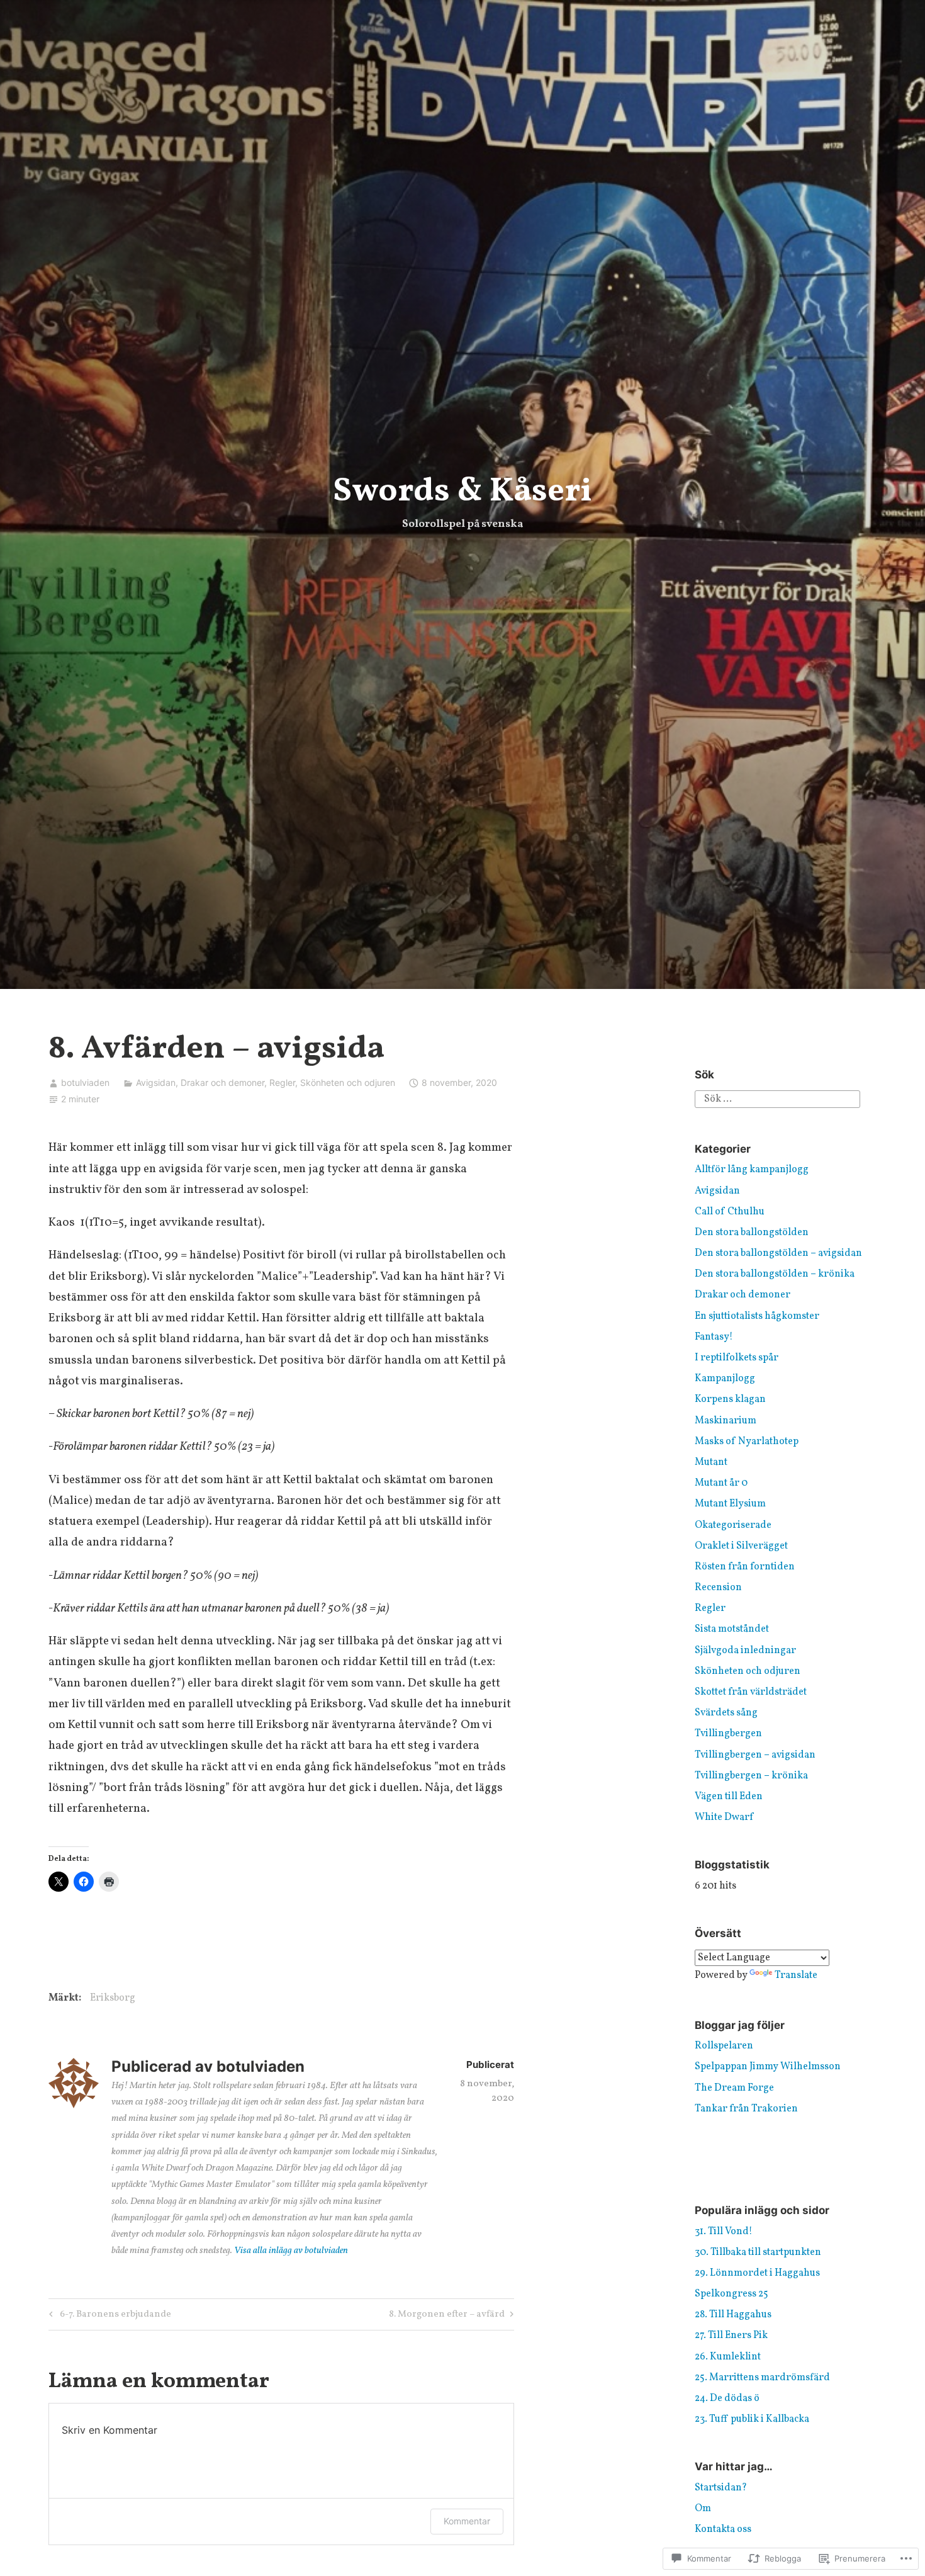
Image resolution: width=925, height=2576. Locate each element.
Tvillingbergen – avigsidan (755, 1755)
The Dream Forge (734, 2088)
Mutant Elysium (730, 1504)
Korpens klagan (730, 1399)
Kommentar (467, 2521)
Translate (796, 1975)
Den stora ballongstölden (752, 1233)
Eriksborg (113, 1998)
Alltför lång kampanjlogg (752, 1170)
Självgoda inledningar (745, 1651)
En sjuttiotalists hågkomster (757, 1316)
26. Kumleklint (728, 2357)
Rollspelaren (724, 2046)
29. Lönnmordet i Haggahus (757, 2273)
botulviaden (85, 1082)
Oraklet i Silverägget (741, 1546)
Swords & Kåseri (462, 492)
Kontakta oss (723, 2529)
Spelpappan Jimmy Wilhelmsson (768, 2067)
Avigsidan (156, 1082)
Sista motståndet (732, 1629)
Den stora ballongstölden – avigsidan (778, 1253)
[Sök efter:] (777, 1099)
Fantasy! (714, 1337)
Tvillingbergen (728, 1734)
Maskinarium (726, 1421)
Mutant (711, 1462)
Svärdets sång (726, 1713)
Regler (282, 1082)
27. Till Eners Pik (731, 2336)
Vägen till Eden (729, 1797)
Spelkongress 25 (732, 2294)
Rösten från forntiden (745, 1567)
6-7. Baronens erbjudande (108, 2316)
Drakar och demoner (222, 1082)
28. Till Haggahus (733, 2315)
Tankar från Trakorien (746, 2109)
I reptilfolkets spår (737, 1358)
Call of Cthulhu (730, 1212)
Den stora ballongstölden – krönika (775, 1274)
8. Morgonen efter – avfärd (447, 2316)
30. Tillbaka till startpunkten (758, 2252)
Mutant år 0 (721, 1483)
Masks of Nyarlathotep (747, 1442)
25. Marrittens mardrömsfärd (762, 2378)
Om (703, 2509)
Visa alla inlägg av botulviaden (291, 2251)
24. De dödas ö (727, 2398)
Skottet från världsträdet (751, 1692)
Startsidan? (721, 2488)
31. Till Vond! (724, 2232)
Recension (718, 1588)
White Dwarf (724, 1817)
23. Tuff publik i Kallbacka (752, 2419)
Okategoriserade (733, 1525)
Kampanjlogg (725, 1379)
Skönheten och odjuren (348, 1082)
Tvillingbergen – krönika (751, 1776)
